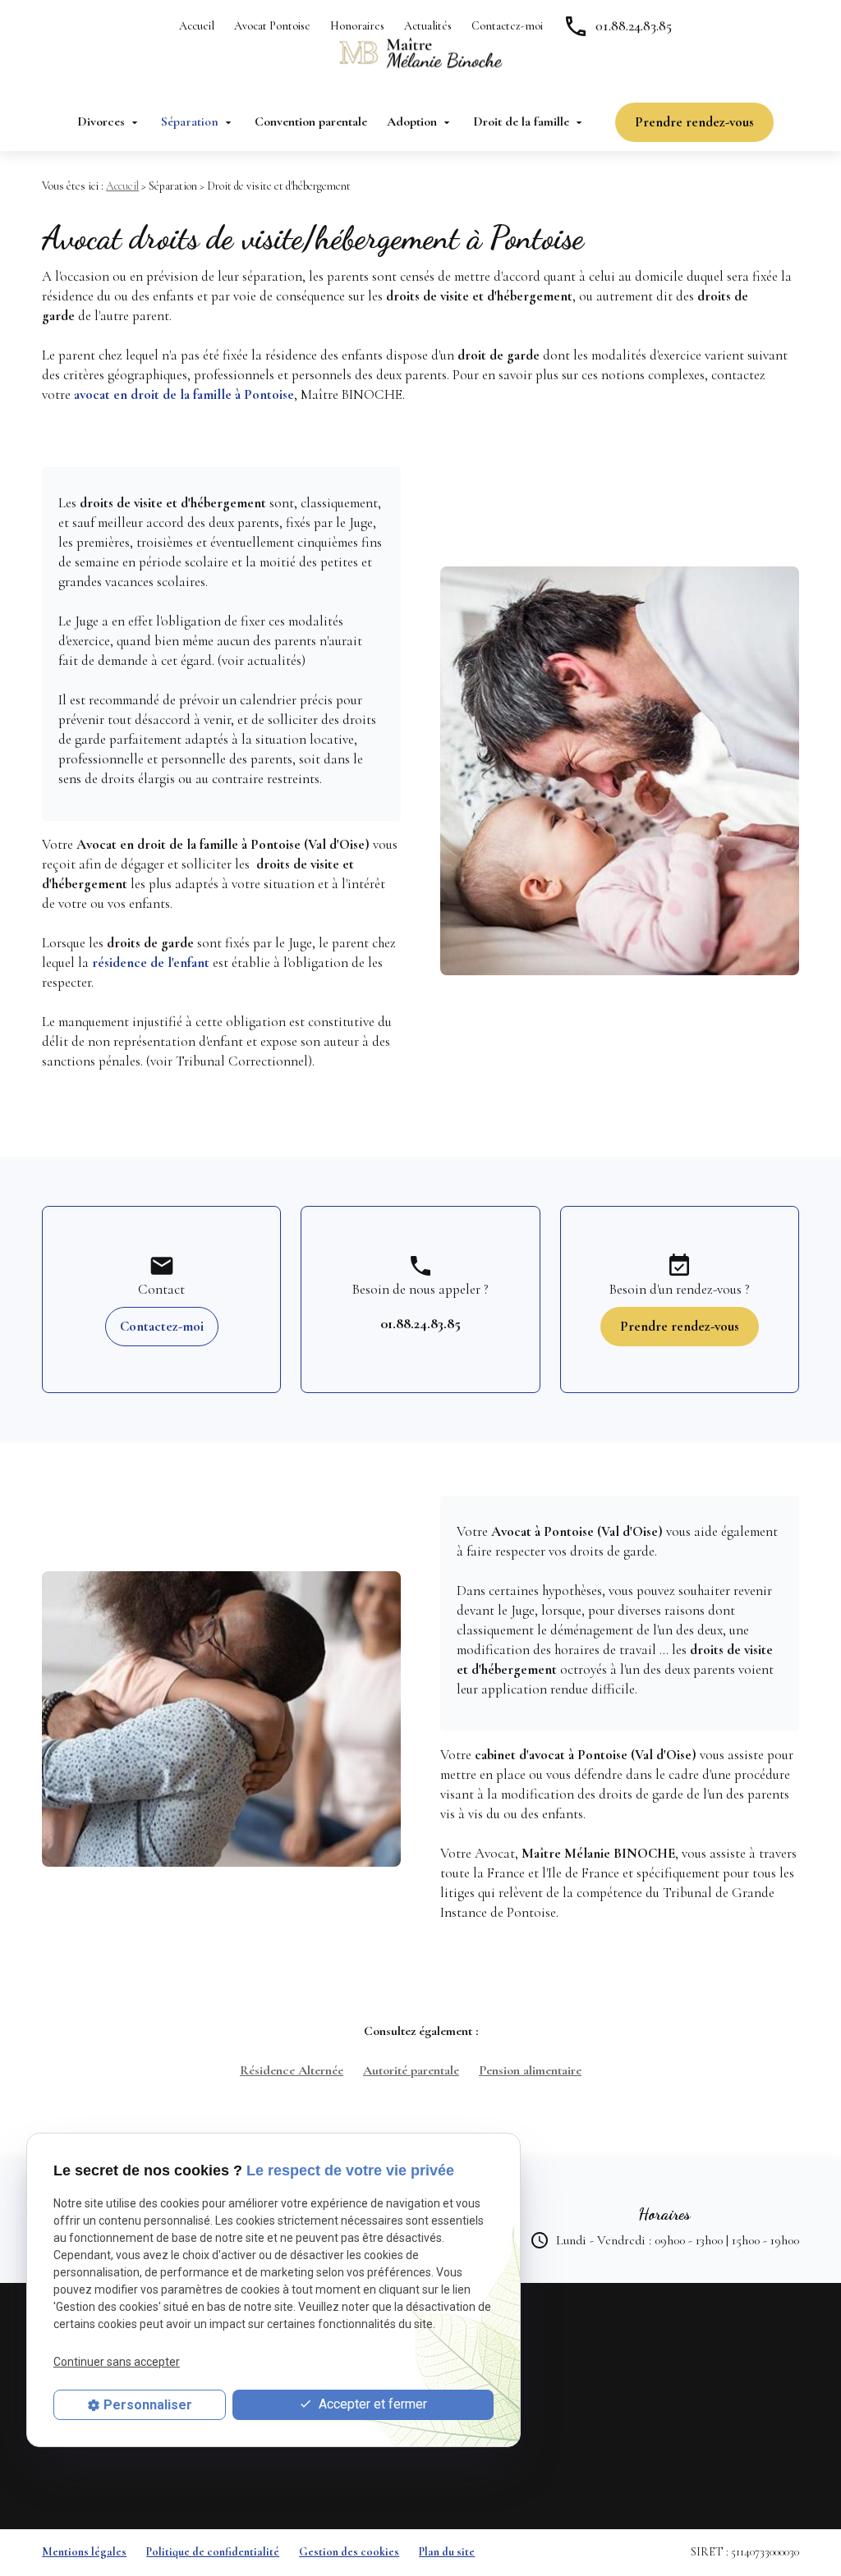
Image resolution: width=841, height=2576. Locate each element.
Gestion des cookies (349, 2552)
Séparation (190, 121)
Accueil (197, 26)
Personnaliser (148, 2405)
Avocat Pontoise (272, 26)
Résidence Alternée (292, 2070)
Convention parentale (311, 121)
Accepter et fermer (371, 2404)
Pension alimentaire (530, 2070)
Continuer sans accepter (117, 2362)
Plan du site (447, 2552)
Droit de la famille (521, 121)
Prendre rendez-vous (694, 122)
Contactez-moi (507, 26)
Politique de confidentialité (213, 2552)
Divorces (101, 121)
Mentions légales (84, 2552)
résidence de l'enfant (151, 963)
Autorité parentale (411, 2070)
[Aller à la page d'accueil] (420, 53)
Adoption (412, 121)
